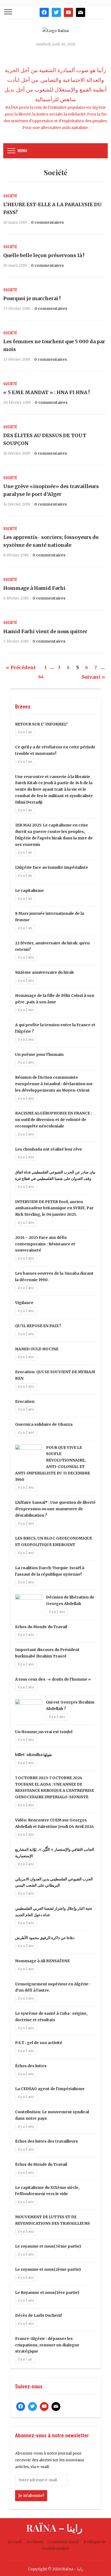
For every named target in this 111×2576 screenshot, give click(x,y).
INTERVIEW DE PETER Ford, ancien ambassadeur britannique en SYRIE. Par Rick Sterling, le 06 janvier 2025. (54, 1208)
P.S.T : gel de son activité (39, 2043)
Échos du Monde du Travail (41, 2164)
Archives (35, 2542)
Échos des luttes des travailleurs (46, 2141)
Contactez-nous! (63, 2542)
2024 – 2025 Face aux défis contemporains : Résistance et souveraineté (45, 1244)
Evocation (25, 1401)
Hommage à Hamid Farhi (34, 588)
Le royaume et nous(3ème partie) (48, 2246)
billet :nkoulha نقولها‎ (34, 1755)
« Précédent (21, 667)
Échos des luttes (31, 2066)
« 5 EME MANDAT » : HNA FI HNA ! (46, 392)
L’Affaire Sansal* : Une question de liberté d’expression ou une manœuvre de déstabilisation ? (55, 1509)
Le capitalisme (30, 891)
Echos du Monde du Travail (41, 1627)
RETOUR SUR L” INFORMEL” (41, 724)
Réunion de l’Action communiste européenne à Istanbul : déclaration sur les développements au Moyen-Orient (54, 1084)
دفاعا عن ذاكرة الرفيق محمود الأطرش (45, 1938)
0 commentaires (47, 222)
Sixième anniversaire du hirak (44, 972)
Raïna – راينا (54, 2528)
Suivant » (93, 677)
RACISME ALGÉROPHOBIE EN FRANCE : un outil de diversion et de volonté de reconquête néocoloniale (53, 1120)
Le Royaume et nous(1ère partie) (47, 2293)
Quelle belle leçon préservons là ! (44, 255)
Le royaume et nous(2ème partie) (48, 2269)
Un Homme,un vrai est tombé (44, 1732)
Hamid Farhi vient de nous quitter (45, 631)
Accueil (15, 2542)
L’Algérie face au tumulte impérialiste (52, 867)
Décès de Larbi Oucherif (38, 2315)
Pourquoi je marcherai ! (32, 298)
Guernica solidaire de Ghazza (44, 1424)
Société (10, 196)
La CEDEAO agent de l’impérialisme (50, 2089)
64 (41, 677)
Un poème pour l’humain (39, 1054)
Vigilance (24, 1303)
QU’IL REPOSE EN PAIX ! (38, 1326)
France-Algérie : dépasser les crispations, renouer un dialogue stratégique (47, 2345)
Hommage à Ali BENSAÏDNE (42, 1961)
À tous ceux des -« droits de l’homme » (53, 1679)
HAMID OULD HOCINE (37, 1349)
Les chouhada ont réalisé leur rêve (49, 1149)
